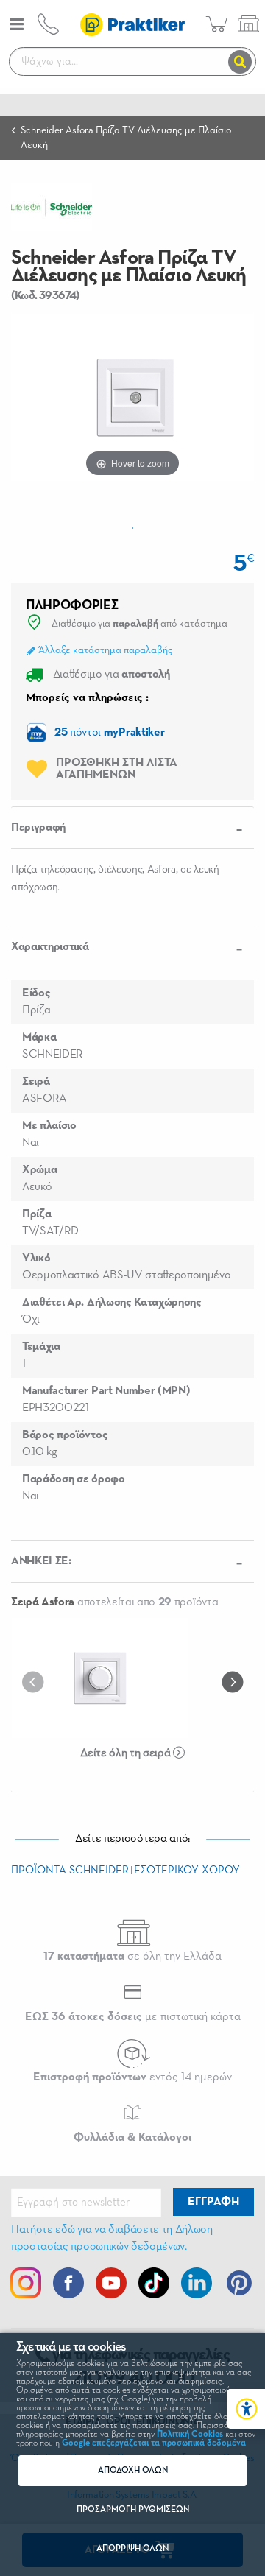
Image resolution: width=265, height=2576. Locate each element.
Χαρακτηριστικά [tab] (50, 947)
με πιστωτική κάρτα (133, 2017)
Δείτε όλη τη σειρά (127, 1753)
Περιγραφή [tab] (38, 828)
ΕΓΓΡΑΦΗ (213, 2202)
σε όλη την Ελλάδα (132, 1957)
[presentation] (36, 1681)
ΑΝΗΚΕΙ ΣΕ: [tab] (41, 1561)
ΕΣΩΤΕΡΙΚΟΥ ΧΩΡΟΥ (187, 1870)
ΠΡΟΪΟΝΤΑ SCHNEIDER (70, 1870)
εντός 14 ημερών (132, 2077)
